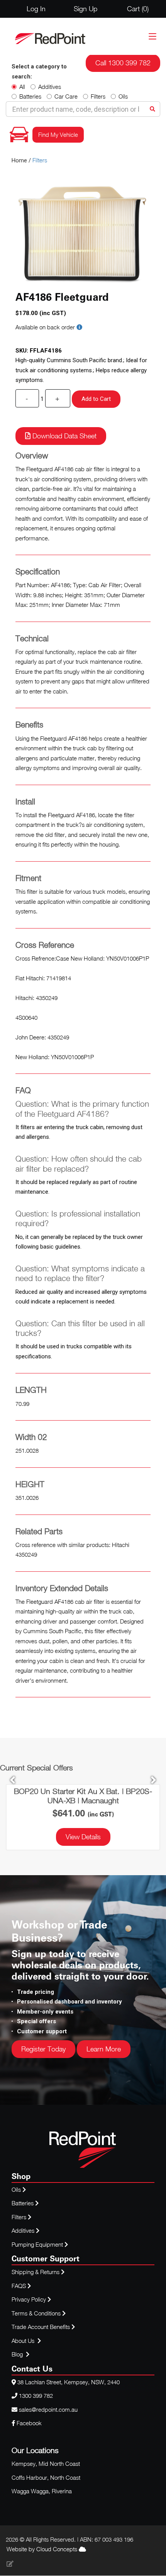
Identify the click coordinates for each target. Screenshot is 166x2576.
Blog (18, 2354)
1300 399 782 (36, 2395)
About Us (23, 2341)
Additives (50, 87)
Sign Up (86, 9)
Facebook (28, 2423)
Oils (123, 96)
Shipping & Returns (36, 2272)
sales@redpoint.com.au (48, 2409)
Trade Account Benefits (41, 2327)
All (22, 87)
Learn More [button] (104, 2049)
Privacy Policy (30, 2299)
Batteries (30, 96)
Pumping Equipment (37, 2244)
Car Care (66, 96)
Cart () (138, 9)
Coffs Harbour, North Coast (46, 2477)
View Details (83, 1837)
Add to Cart (96, 399)
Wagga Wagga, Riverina (42, 2491)
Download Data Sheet (64, 436)
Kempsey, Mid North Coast (46, 2464)
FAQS (19, 2286)
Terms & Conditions (37, 2313)
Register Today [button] (43, 2049)
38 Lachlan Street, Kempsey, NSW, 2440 (69, 2382)
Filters (98, 96)
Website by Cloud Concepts (43, 2549)
